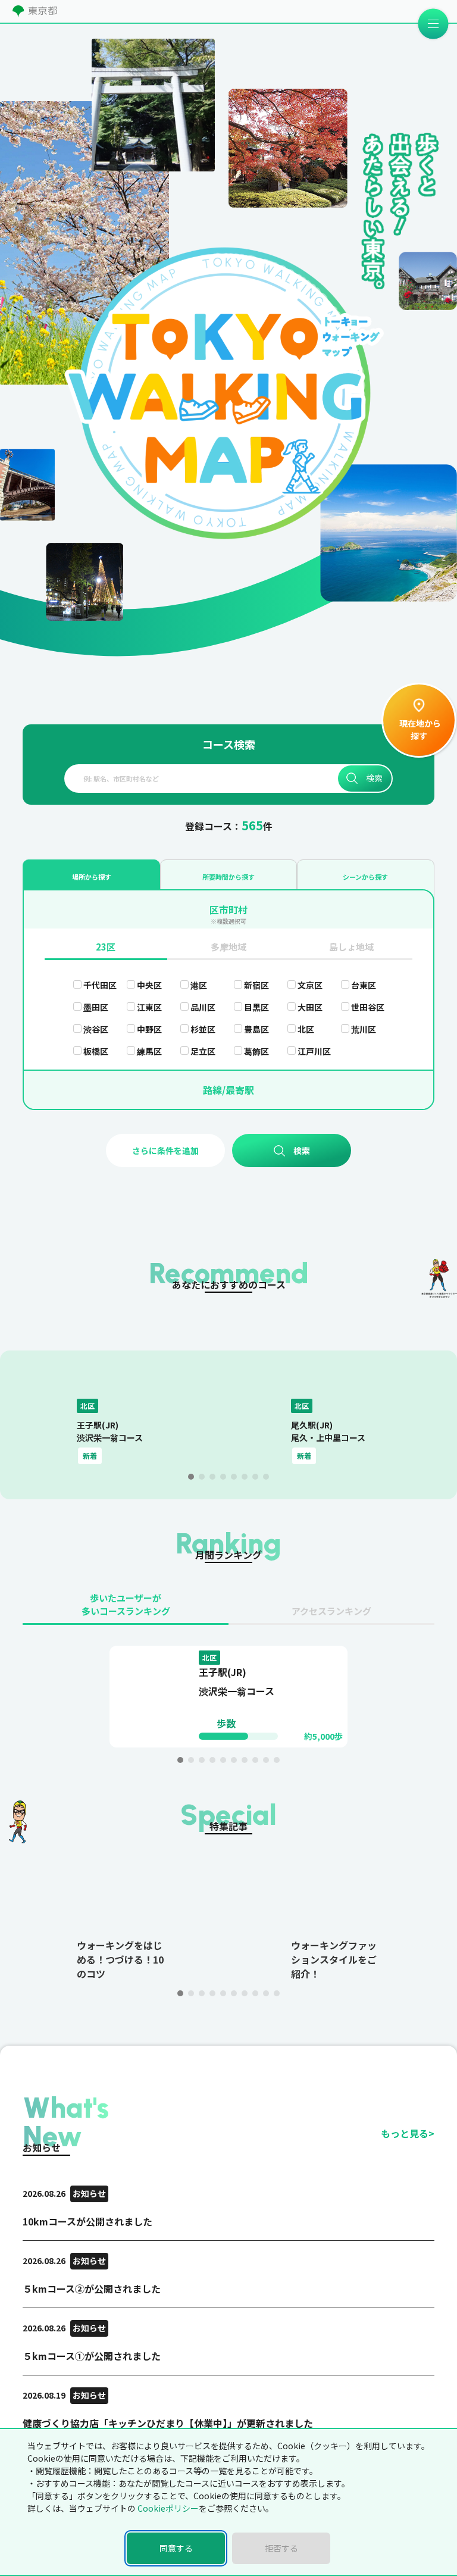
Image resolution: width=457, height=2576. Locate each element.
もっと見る (408, 2133)
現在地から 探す (419, 729)
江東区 (149, 1007)
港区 (199, 985)
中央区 (149, 985)
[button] (191, 1477)
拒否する (281, 2548)
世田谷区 (368, 1007)
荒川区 (364, 1029)
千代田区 (100, 985)
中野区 (149, 1029)
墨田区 (96, 1007)
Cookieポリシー (168, 2508)
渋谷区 (96, 1029)
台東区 (364, 985)
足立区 (203, 1051)
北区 (306, 1029)
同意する (176, 2548)
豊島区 (256, 1029)
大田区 (310, 1007)
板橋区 (96, 1051)
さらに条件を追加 (165, 1151)
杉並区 (203, 1029)
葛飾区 (256, 1051)
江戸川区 (314, 1051)
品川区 (203, 1007)
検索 (374, 778)
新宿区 (256, 985)
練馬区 (149, 1051)
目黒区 (256, 1007)
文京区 (310, 985)
